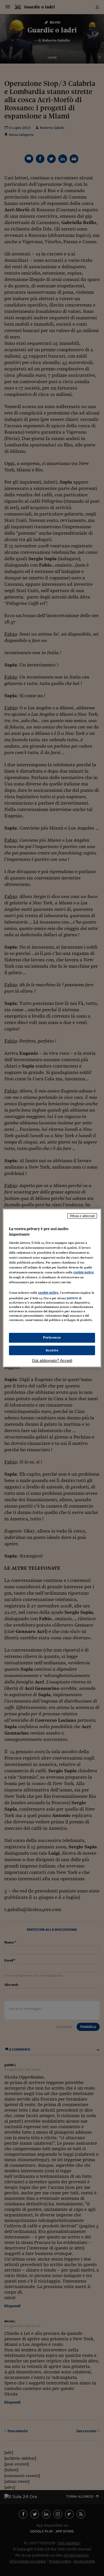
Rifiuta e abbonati (82, 1216)
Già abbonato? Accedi (52, 1360)
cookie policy (83, 1272)
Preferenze (52, 1337)
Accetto (52, 1350)
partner (72, 1298)
